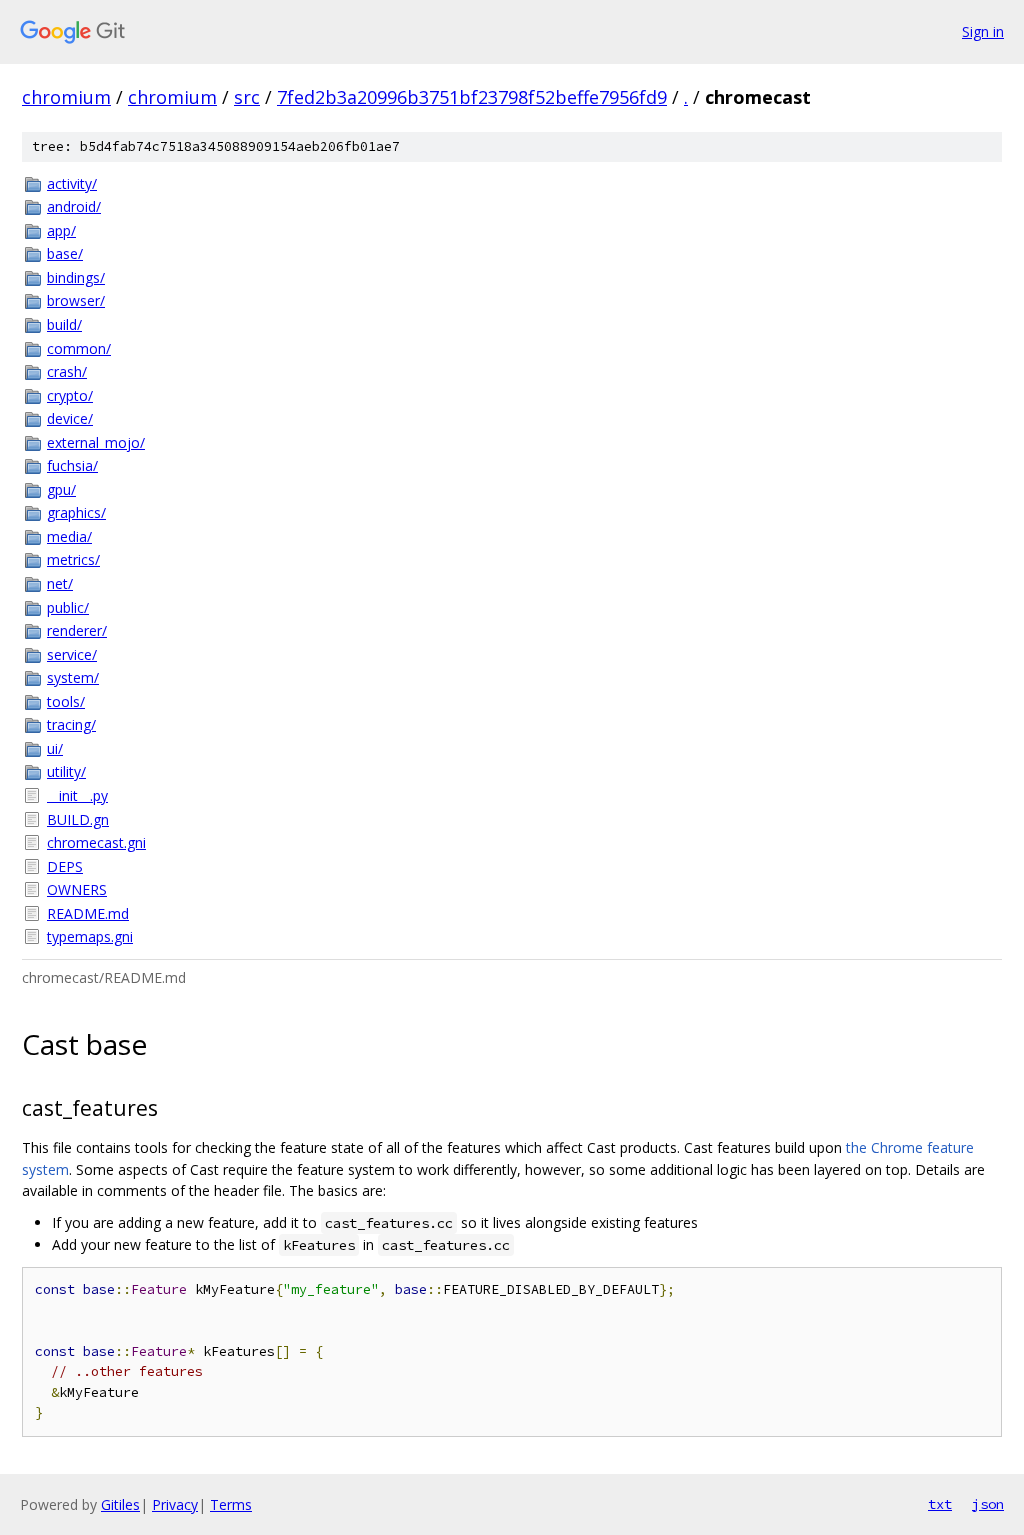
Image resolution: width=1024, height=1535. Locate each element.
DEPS (65, 866)
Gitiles (120, 1504)
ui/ (55, 748)
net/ (60, 583)
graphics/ (76, 512)
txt (940, 1504)
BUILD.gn (78, 819)
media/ (69, 536)
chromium (66, 97)
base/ (65, 253)
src (247, 97)
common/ (79, 348)
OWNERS (77, 889)
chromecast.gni (96, 842)
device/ (70, 418)
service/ (72, 654)
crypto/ (70, 395)
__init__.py (77, 795)
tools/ (66, 701)
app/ (61, 230)
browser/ (76, 300)
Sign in (983, 31)
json (988, 1504)
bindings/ (76, 277)
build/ (64, 324)
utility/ (66, 771)
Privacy (175, 1504)
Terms (231, 1504)
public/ (68, 607)
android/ (74, 206)
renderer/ (77, 630)
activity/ (72, 183)
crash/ (67, 371)
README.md (88, 913)
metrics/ (73, 559)
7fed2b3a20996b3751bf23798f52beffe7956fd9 (472, 97)
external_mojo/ (96, 442)
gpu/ (61, 489)
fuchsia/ (72, 465)
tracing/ (71, 724)
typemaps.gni (90, 936)
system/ (73, 677)
